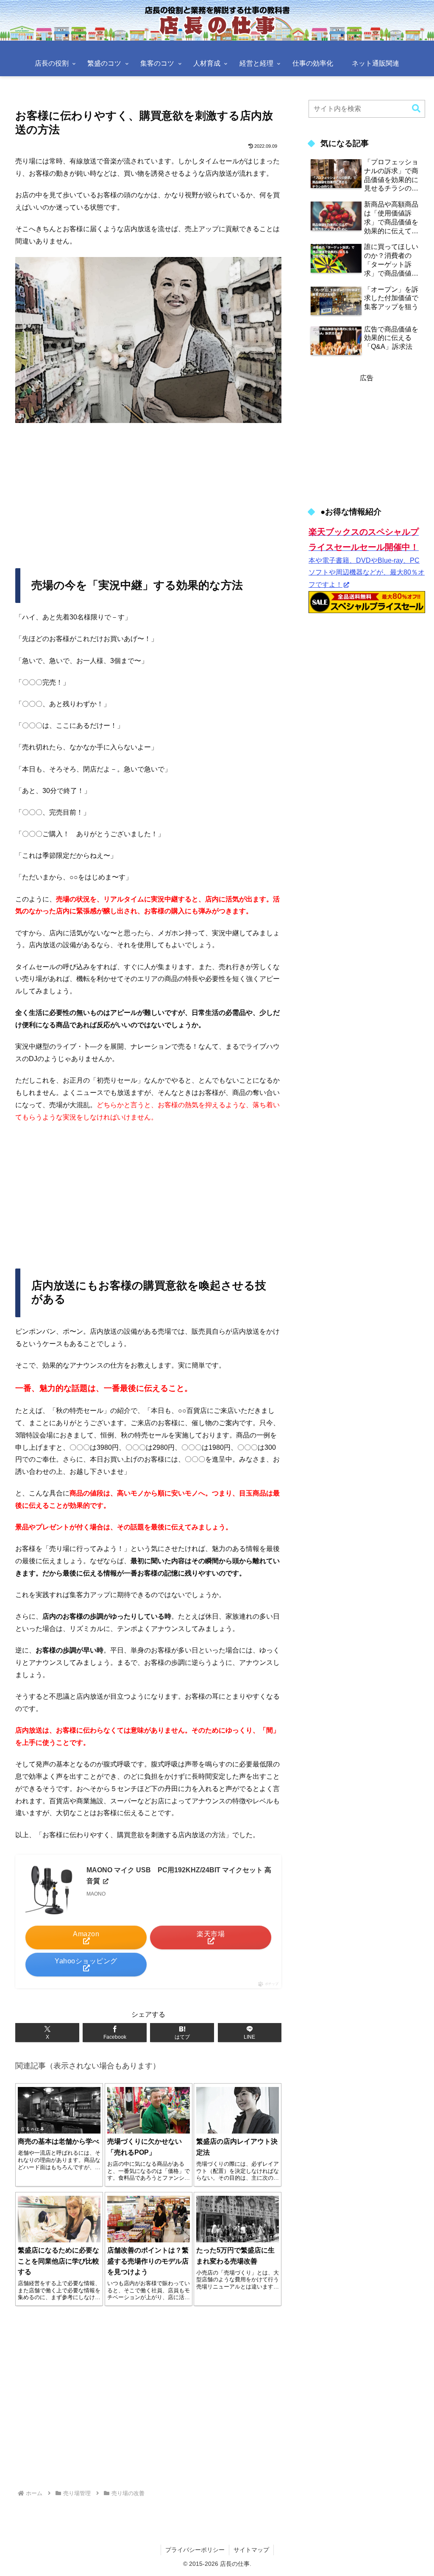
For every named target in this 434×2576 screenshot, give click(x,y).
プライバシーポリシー (195, 2550)
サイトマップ (251, 2550)
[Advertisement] (148, 492)
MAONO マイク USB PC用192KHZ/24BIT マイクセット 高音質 (179, 1875)
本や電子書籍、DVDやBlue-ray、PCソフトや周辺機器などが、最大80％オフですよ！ (367, 559)
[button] (416, 109)
